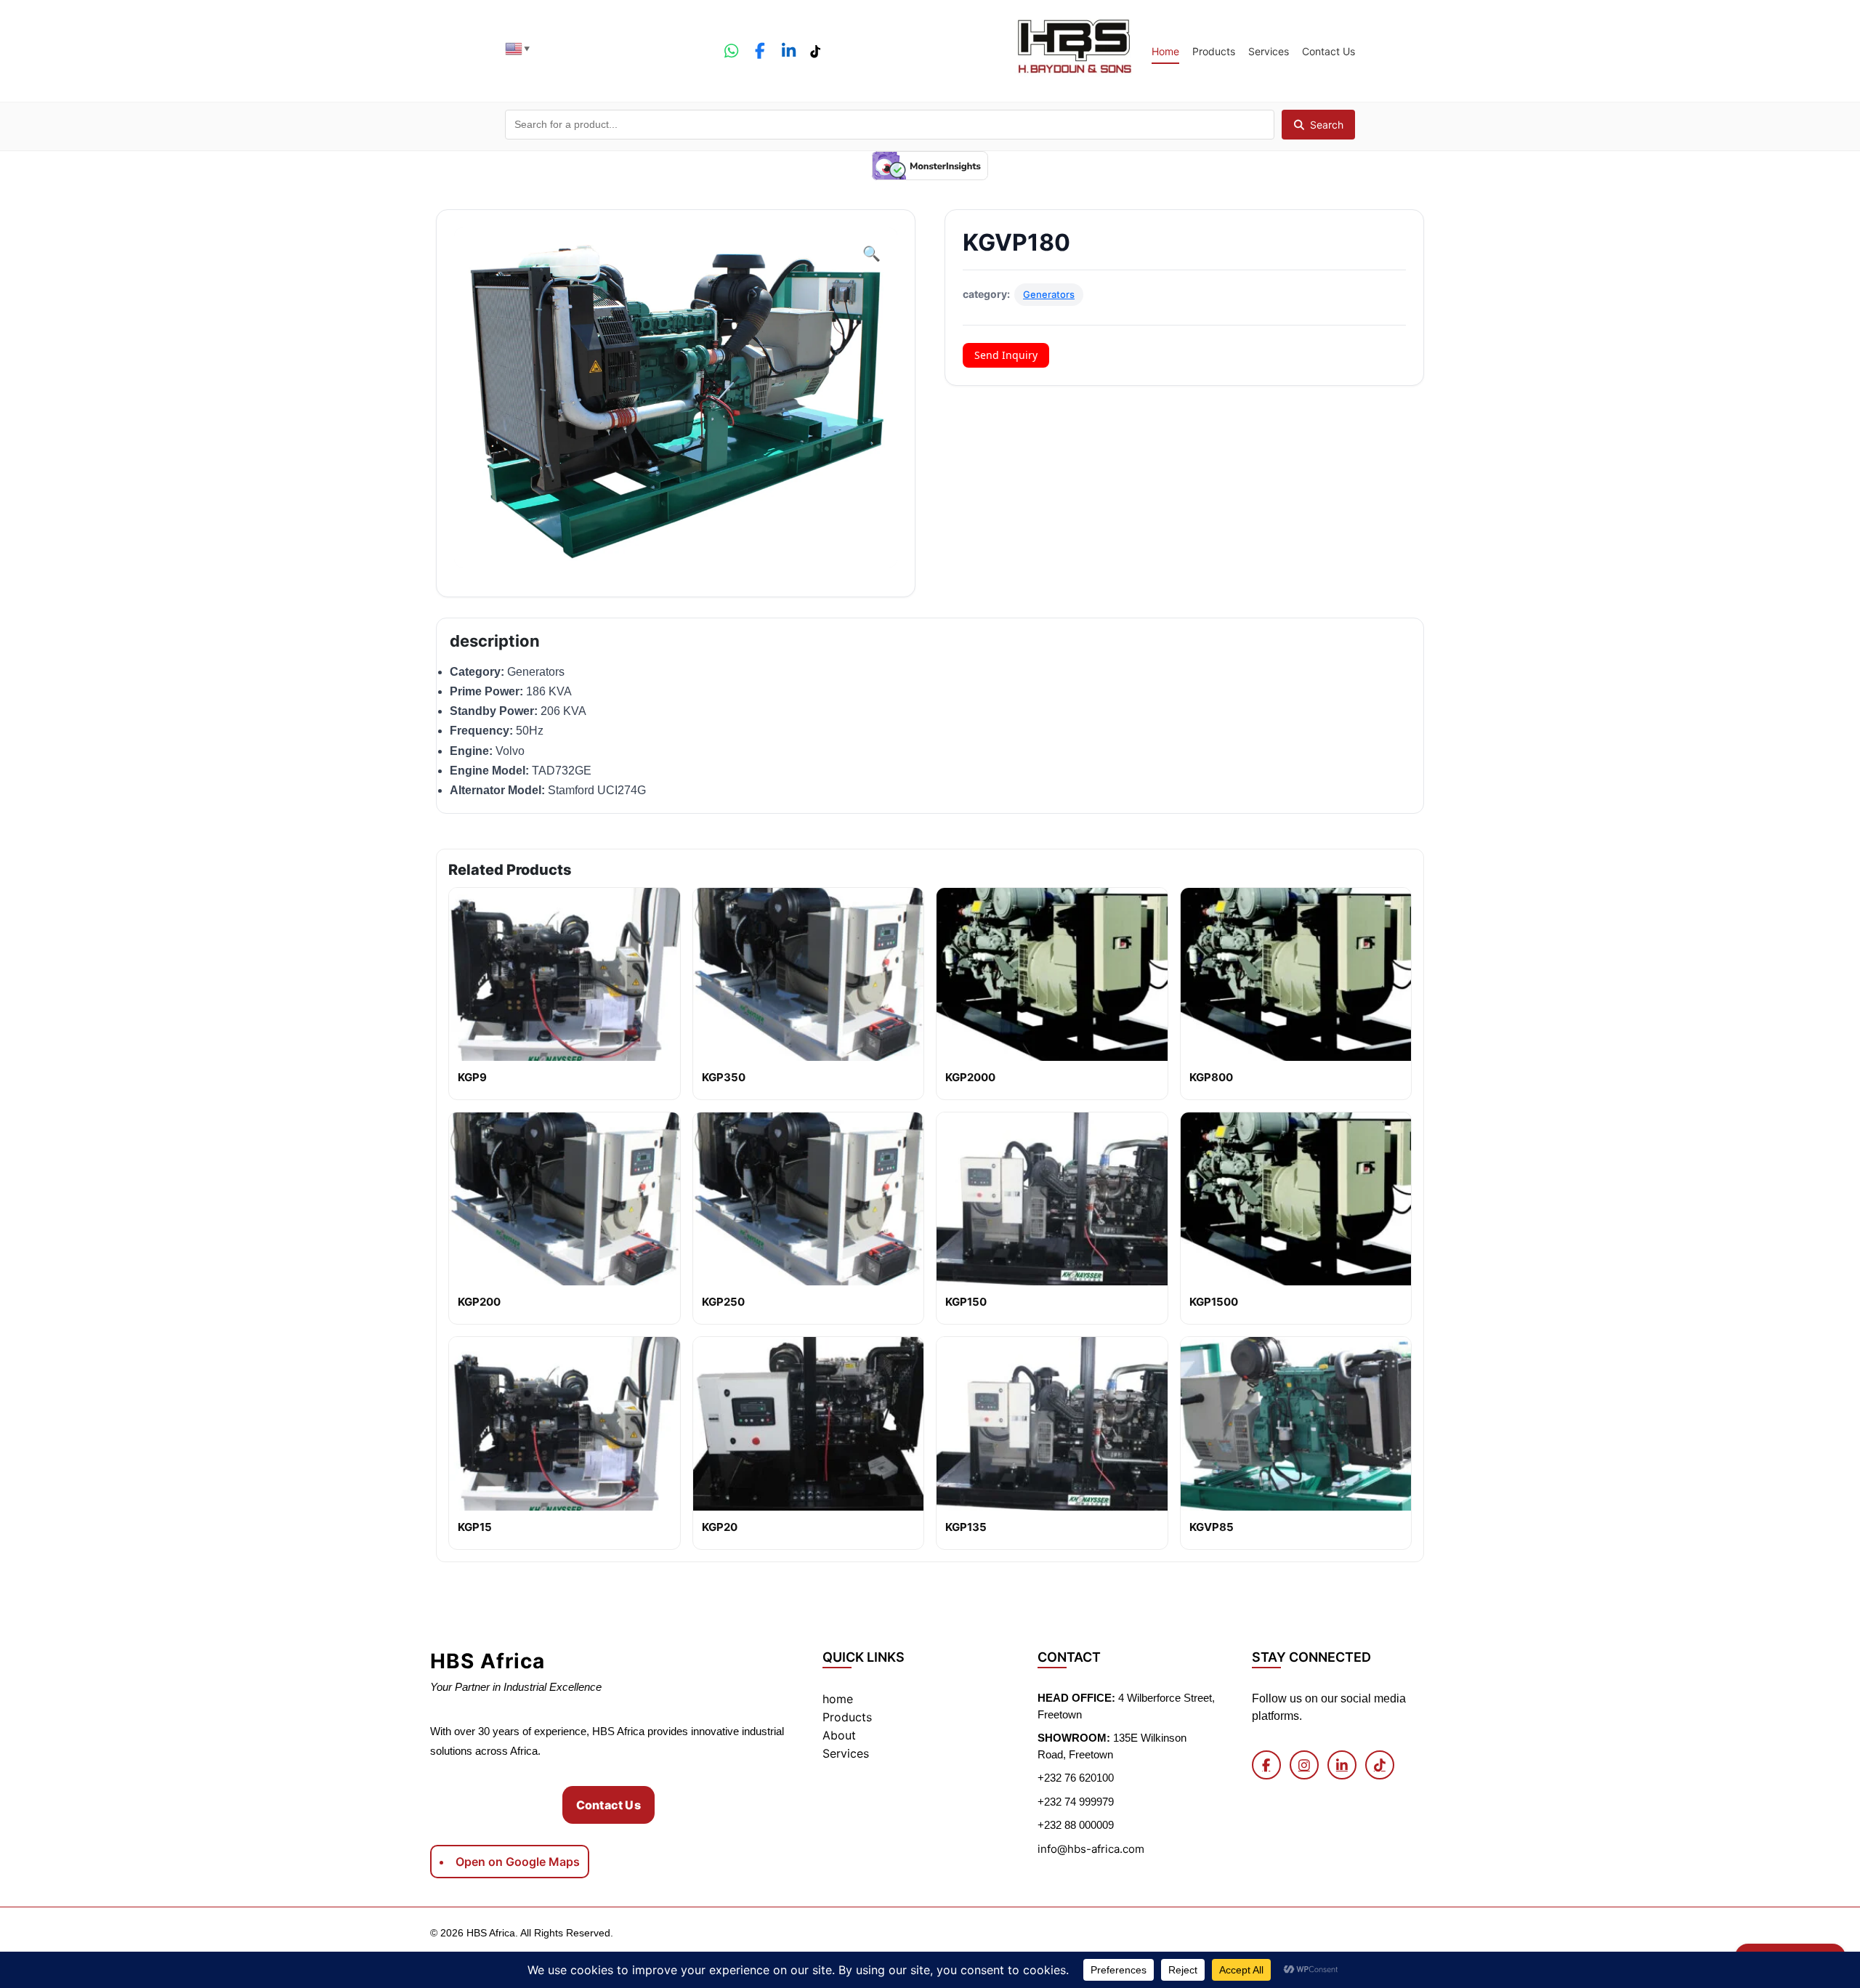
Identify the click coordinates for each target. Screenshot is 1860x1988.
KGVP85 (1212, 1527)
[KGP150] (1052, 1199)
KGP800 (1211, 1077)
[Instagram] (1304, 1765)
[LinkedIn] (788, 51)
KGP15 (475, 1527)
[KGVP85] (1296, 1423)
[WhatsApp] (731, 51)
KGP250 (723, 1302)
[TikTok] (814, 51)
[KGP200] (565, 1199)
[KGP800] (1296, 974)
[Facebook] (760, 51)
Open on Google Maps (518, 1862)
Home (1165, 51)
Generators (1049, 294)
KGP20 (720, 1527)
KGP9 (472, 1077)
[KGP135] (1052, 1423)
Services (1269, 51)
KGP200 (479, 1302)
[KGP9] (565, 974)
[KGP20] (809, 1423)
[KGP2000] (1052, 974)
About (839, 1735)
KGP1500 (1214, 1302)
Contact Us (1329, 51)
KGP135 (966, 1527)
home (838, 1699)
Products (1214, 51)
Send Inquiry (1006, 355)
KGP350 (724, 1077)
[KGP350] (809, 974)
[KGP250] (809, 1199)
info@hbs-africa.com (1091, 1849)
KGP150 (966, 1302)
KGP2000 (970, 1077)
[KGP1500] (1296, 1199)
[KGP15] (565, 1423)
